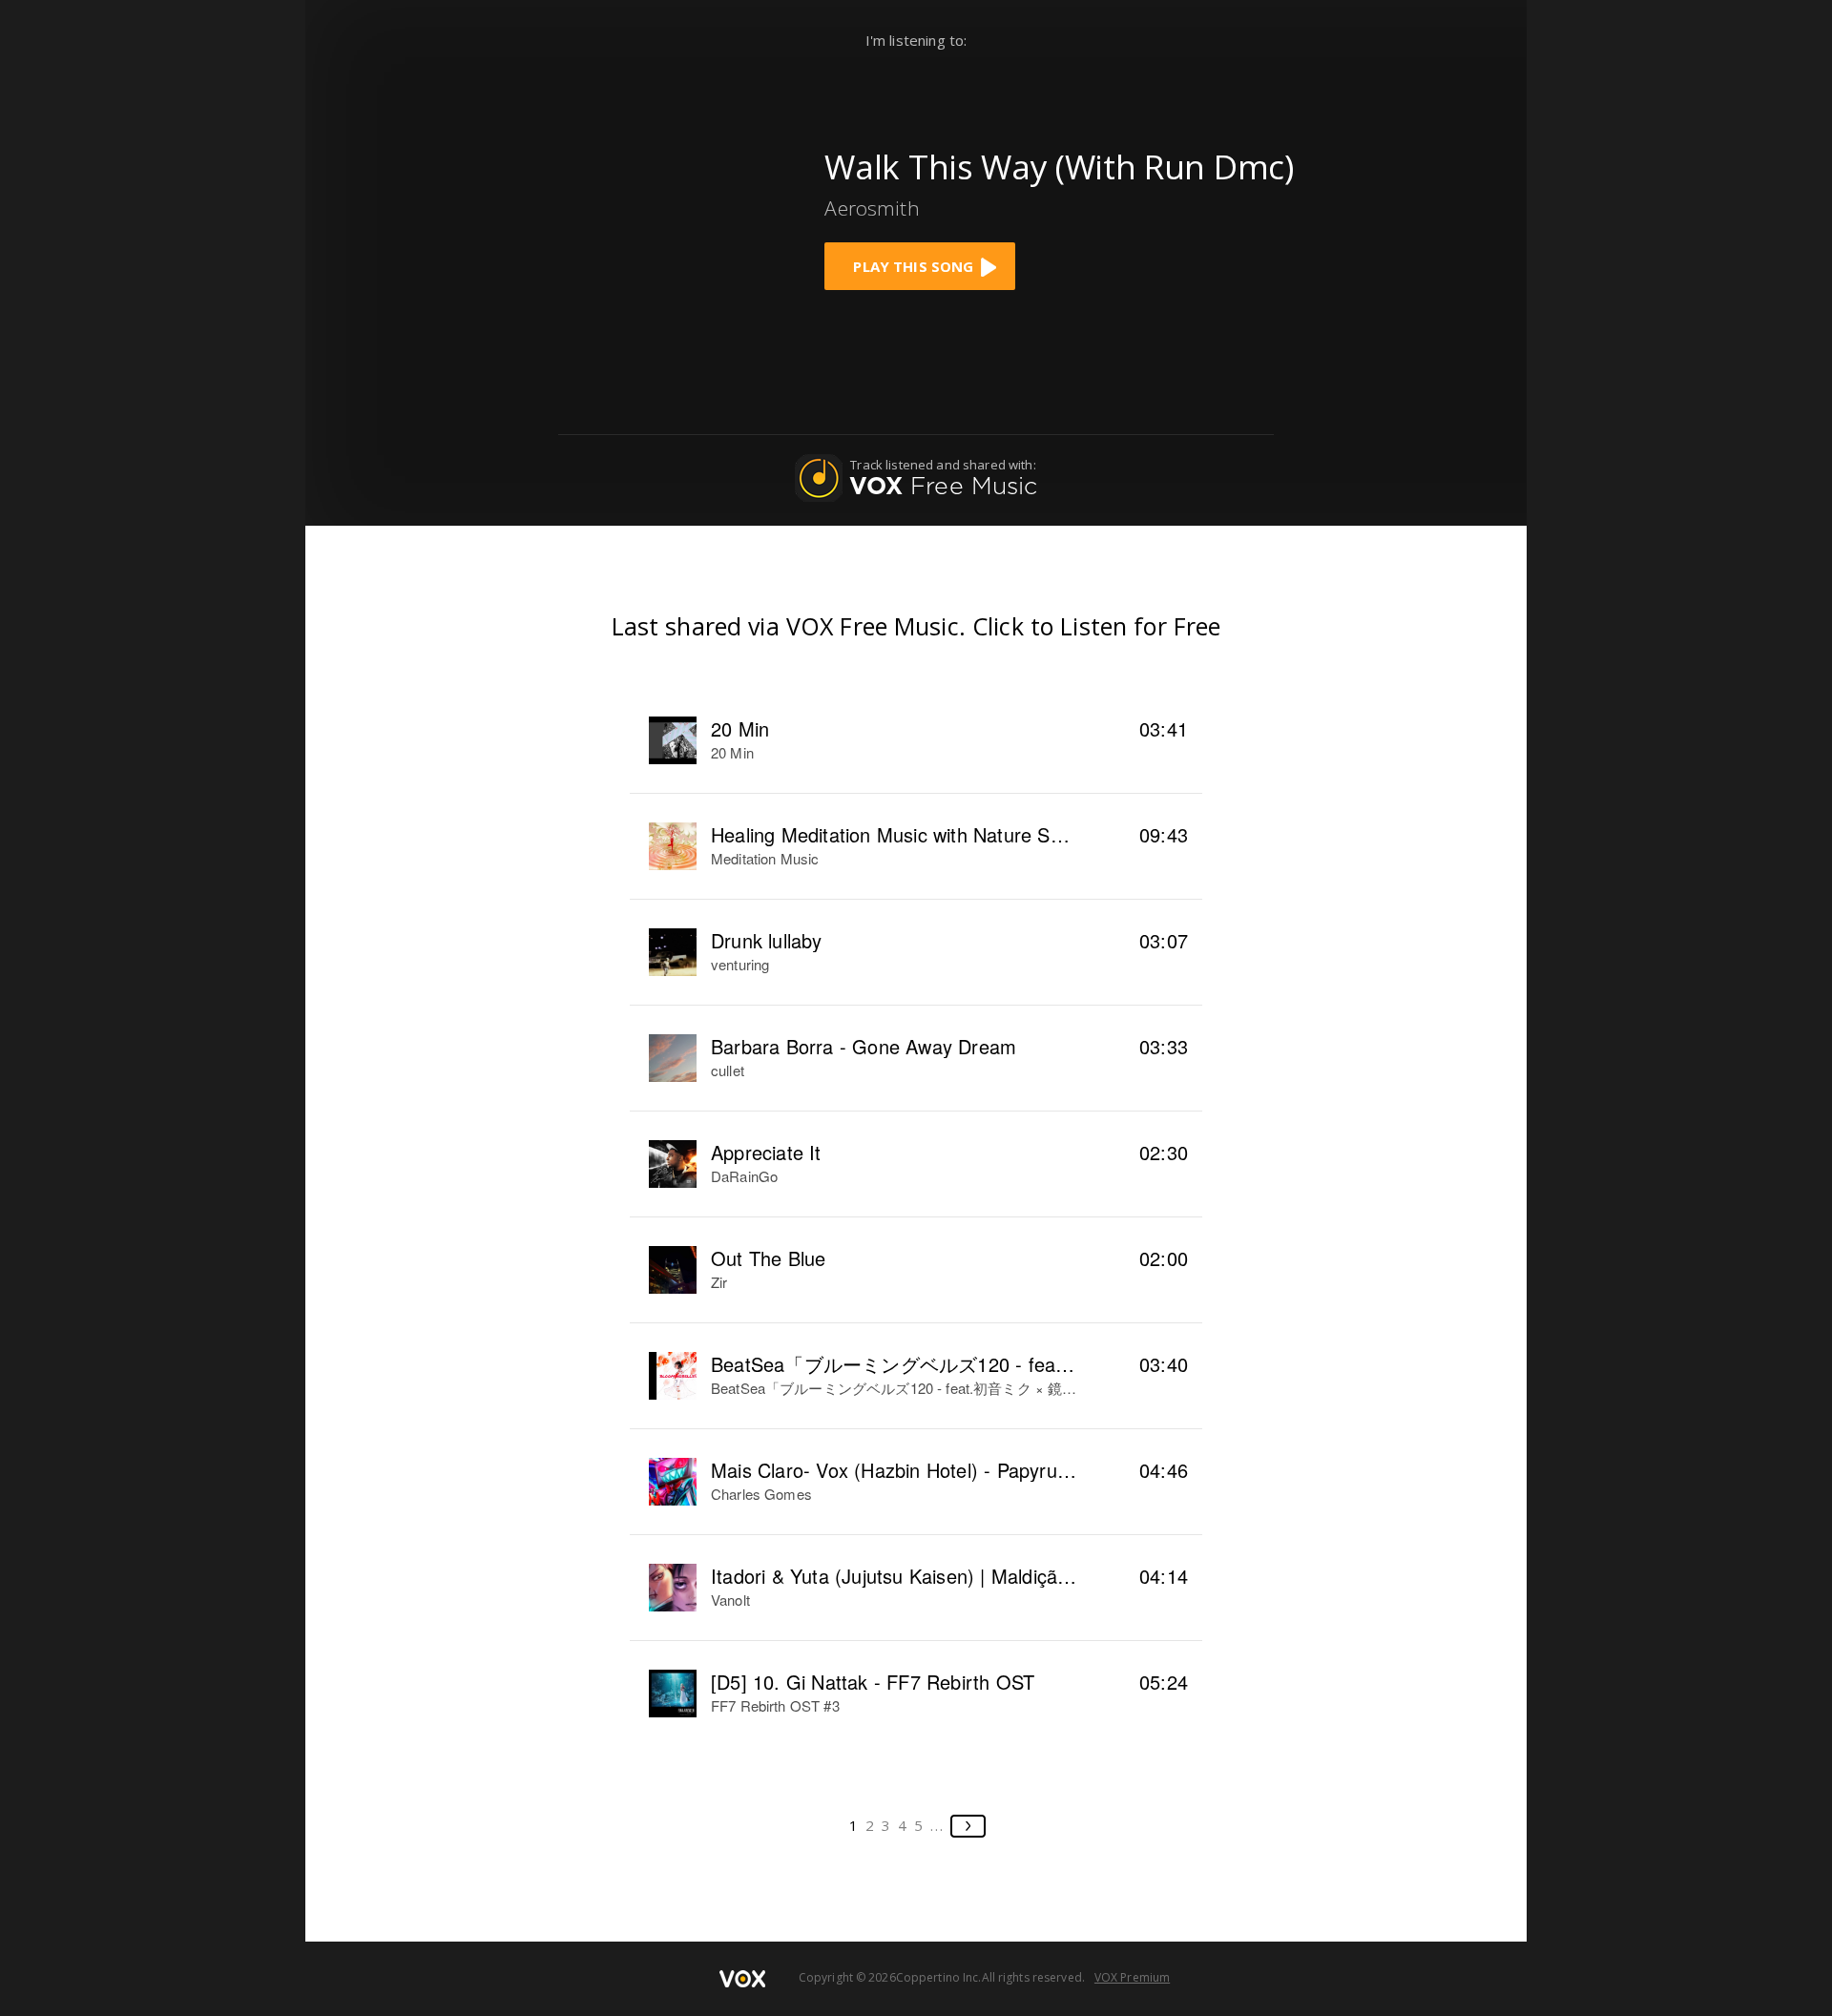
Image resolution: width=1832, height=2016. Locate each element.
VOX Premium (1132, 1977)
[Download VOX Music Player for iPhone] (657, 213)
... (937, 1825)
